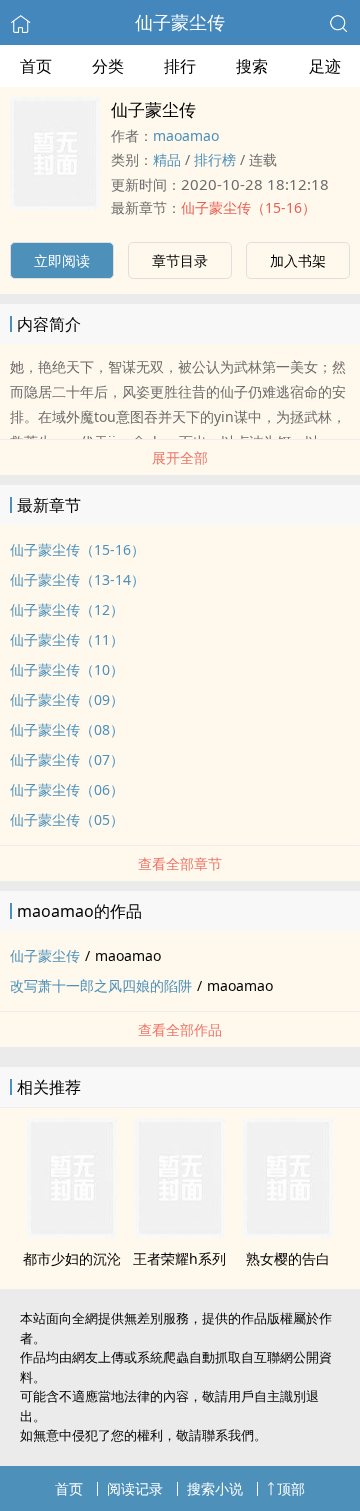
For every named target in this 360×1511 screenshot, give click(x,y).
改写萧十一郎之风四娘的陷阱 (101, 985)
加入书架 (298, 260)
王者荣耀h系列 (179, 1258)
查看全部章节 (180, 863)
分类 (108, 66)
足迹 (325, 66)
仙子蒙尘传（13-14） (77, 579)
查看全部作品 (180, 1029)
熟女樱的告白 (288, 1258)
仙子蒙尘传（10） (67, 669)
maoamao (186, 135)
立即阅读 (62, 260)
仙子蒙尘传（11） (67, 639)
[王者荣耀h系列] (180, 1232)
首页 (36, 66)
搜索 (252, 66)
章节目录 (180, 260)
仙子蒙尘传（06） (67, 789)
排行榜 (215, 159)
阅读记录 (135, 1488)
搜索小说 (215, 1488)
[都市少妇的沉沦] (72, 1232)
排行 (180, 66)
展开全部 (180, 457)
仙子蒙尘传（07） (67, 759)
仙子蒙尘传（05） (67, 819)
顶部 (291, 1488)
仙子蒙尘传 (180, 22)
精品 (167, 159)
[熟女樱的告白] (288, 1232)
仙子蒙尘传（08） (67, 729)
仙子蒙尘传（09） (67, 699)
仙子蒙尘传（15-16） (248, 207)
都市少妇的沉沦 (72, 1258)
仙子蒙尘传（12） (67, 609)
